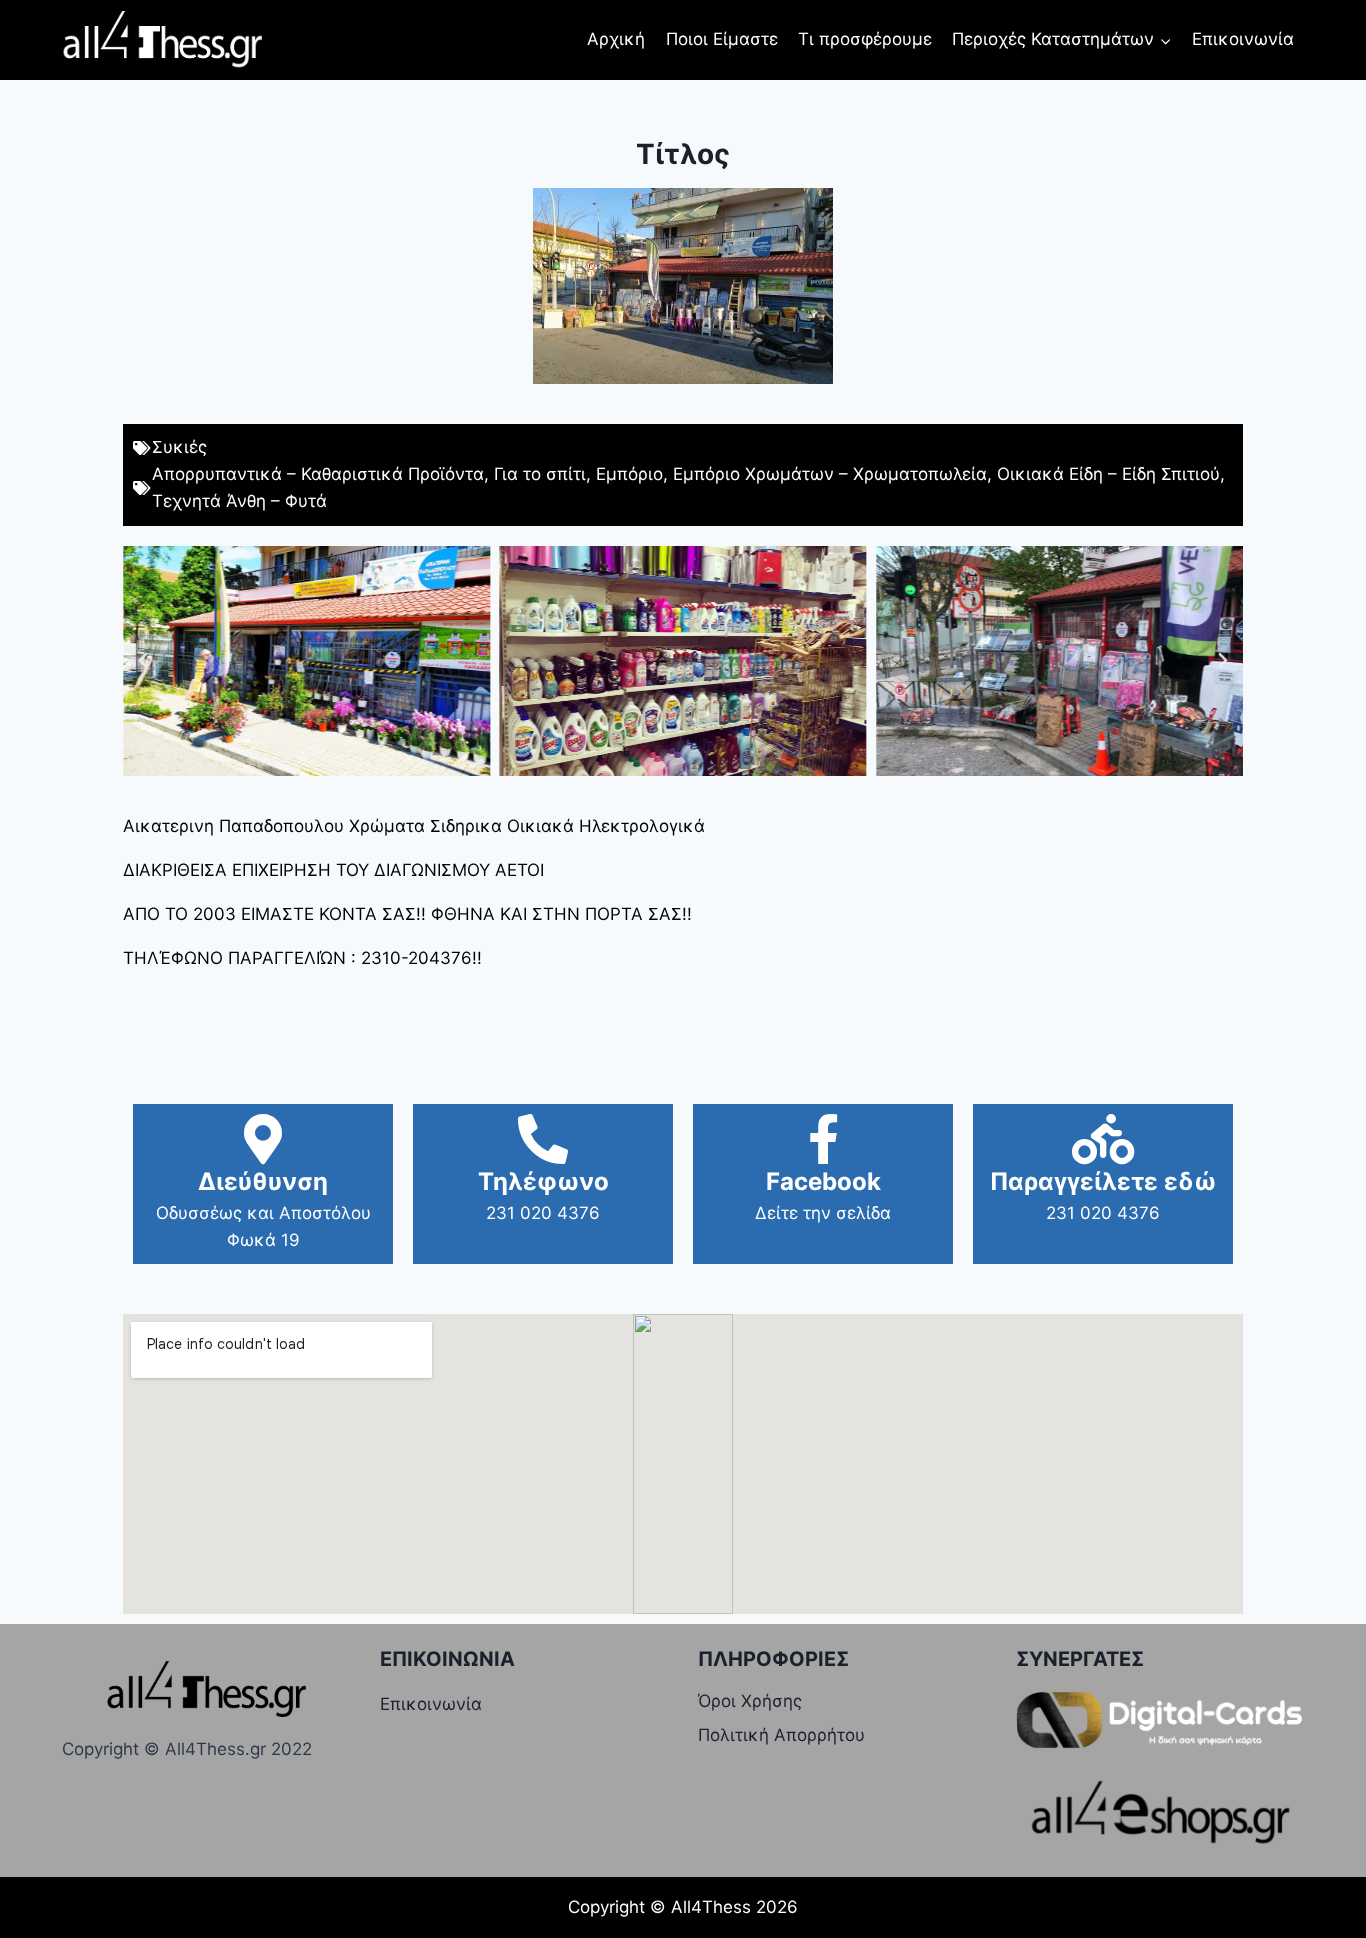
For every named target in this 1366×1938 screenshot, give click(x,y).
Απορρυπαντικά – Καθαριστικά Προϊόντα (318, 474)
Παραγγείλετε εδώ (1103, 1181)
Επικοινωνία (1243, 39)
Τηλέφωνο (543, 1181)
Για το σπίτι (540, 474)
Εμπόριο (629, 474)
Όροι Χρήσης (750, 1701)
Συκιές (179, 447)
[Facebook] (823, 1139)
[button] (143, 661)
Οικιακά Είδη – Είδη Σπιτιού (1108, 474)
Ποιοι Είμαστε (722, 39)
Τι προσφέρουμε (865, 39)
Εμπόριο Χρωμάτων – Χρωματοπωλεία (830, 474)
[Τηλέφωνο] (543, 1139)
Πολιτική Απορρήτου (781, 1735)
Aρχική (616, 39)
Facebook (823, 1181)
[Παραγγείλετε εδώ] (1103, 1139)
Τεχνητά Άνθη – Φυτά (239, 501)
